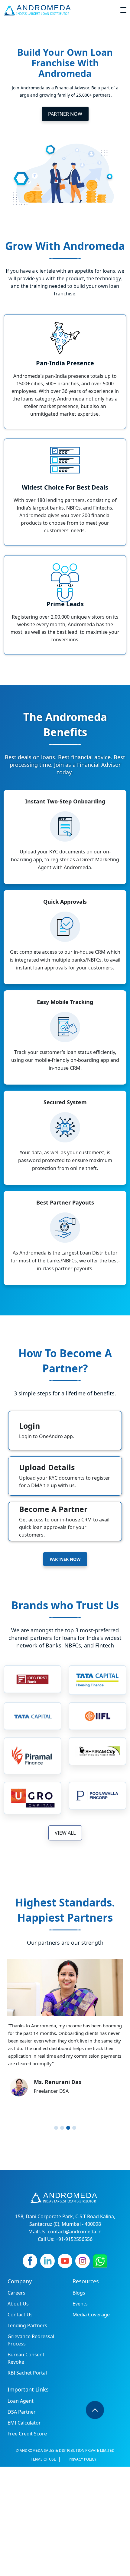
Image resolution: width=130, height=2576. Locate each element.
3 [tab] (68, 2128)
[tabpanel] (65, 2035)
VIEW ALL (65, 1833)
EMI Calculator (24, 2423)
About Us (18, 2304)
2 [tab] (62, 2128)
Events (80, 2304)
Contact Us (20, 2315)
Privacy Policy (83, 2459)
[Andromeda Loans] (39, 10)
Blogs (79, 2293)
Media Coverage (91, 2315)
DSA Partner (22, 2412)
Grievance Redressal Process (31, 2340)
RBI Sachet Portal (27, 2373)
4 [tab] (74, 2128)
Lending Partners (27, 2325)
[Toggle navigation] (123, 10)
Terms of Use (43, 2459)
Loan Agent (21, 2401)
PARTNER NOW (65, 1559)
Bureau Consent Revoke (26, 2358)
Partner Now (65, 114)
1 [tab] (56, 2128)
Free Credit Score (27, 2434)
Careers (16, 2293)
